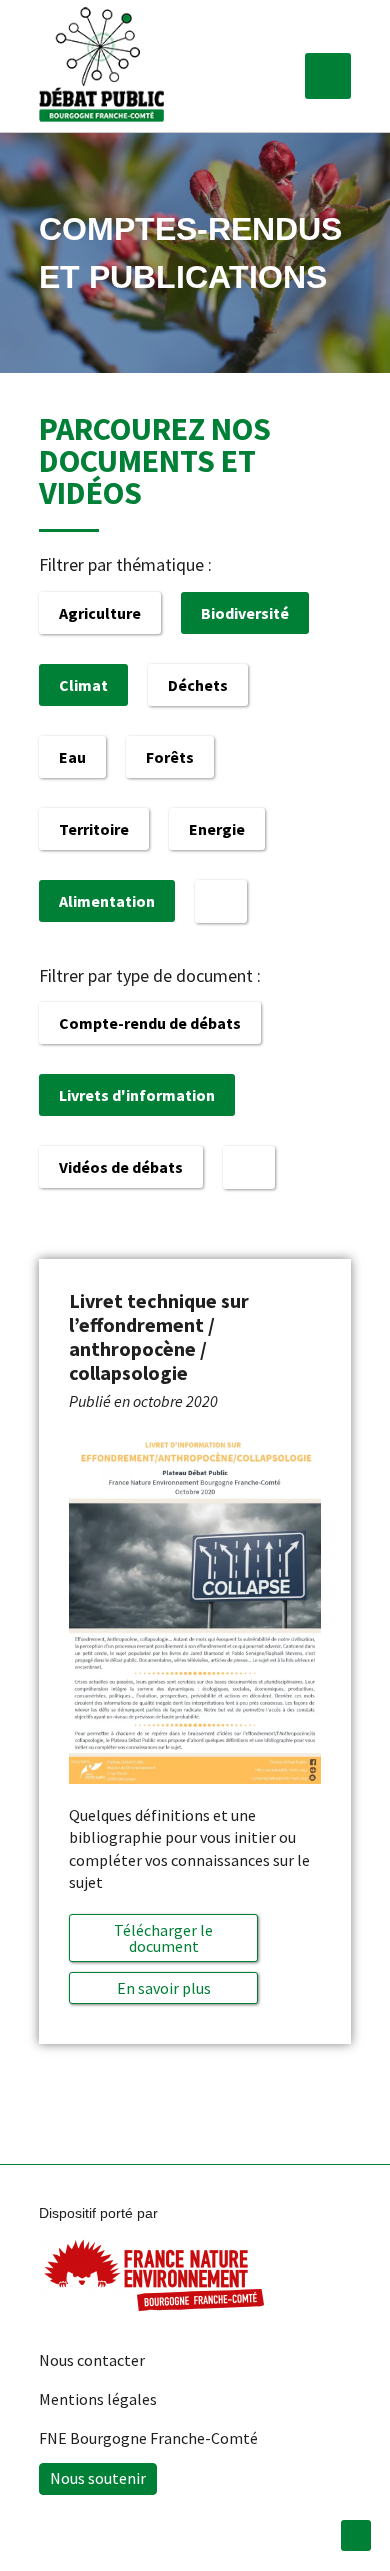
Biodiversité (245, 613)
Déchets (198, 685)
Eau (72, 757)
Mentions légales (98, 2399)
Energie (217, 829)
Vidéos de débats (121, 1167)
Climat (83, 685)
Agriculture (100, 613)
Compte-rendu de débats (150, 1023)
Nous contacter (92, 2360)
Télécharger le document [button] (163, 1938)
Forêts (170, 757)
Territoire (94, 829)
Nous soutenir (98, 2478)
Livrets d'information (137, 1095)
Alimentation (107, 901)
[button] (328, 76)
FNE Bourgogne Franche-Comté (148, 2438)
